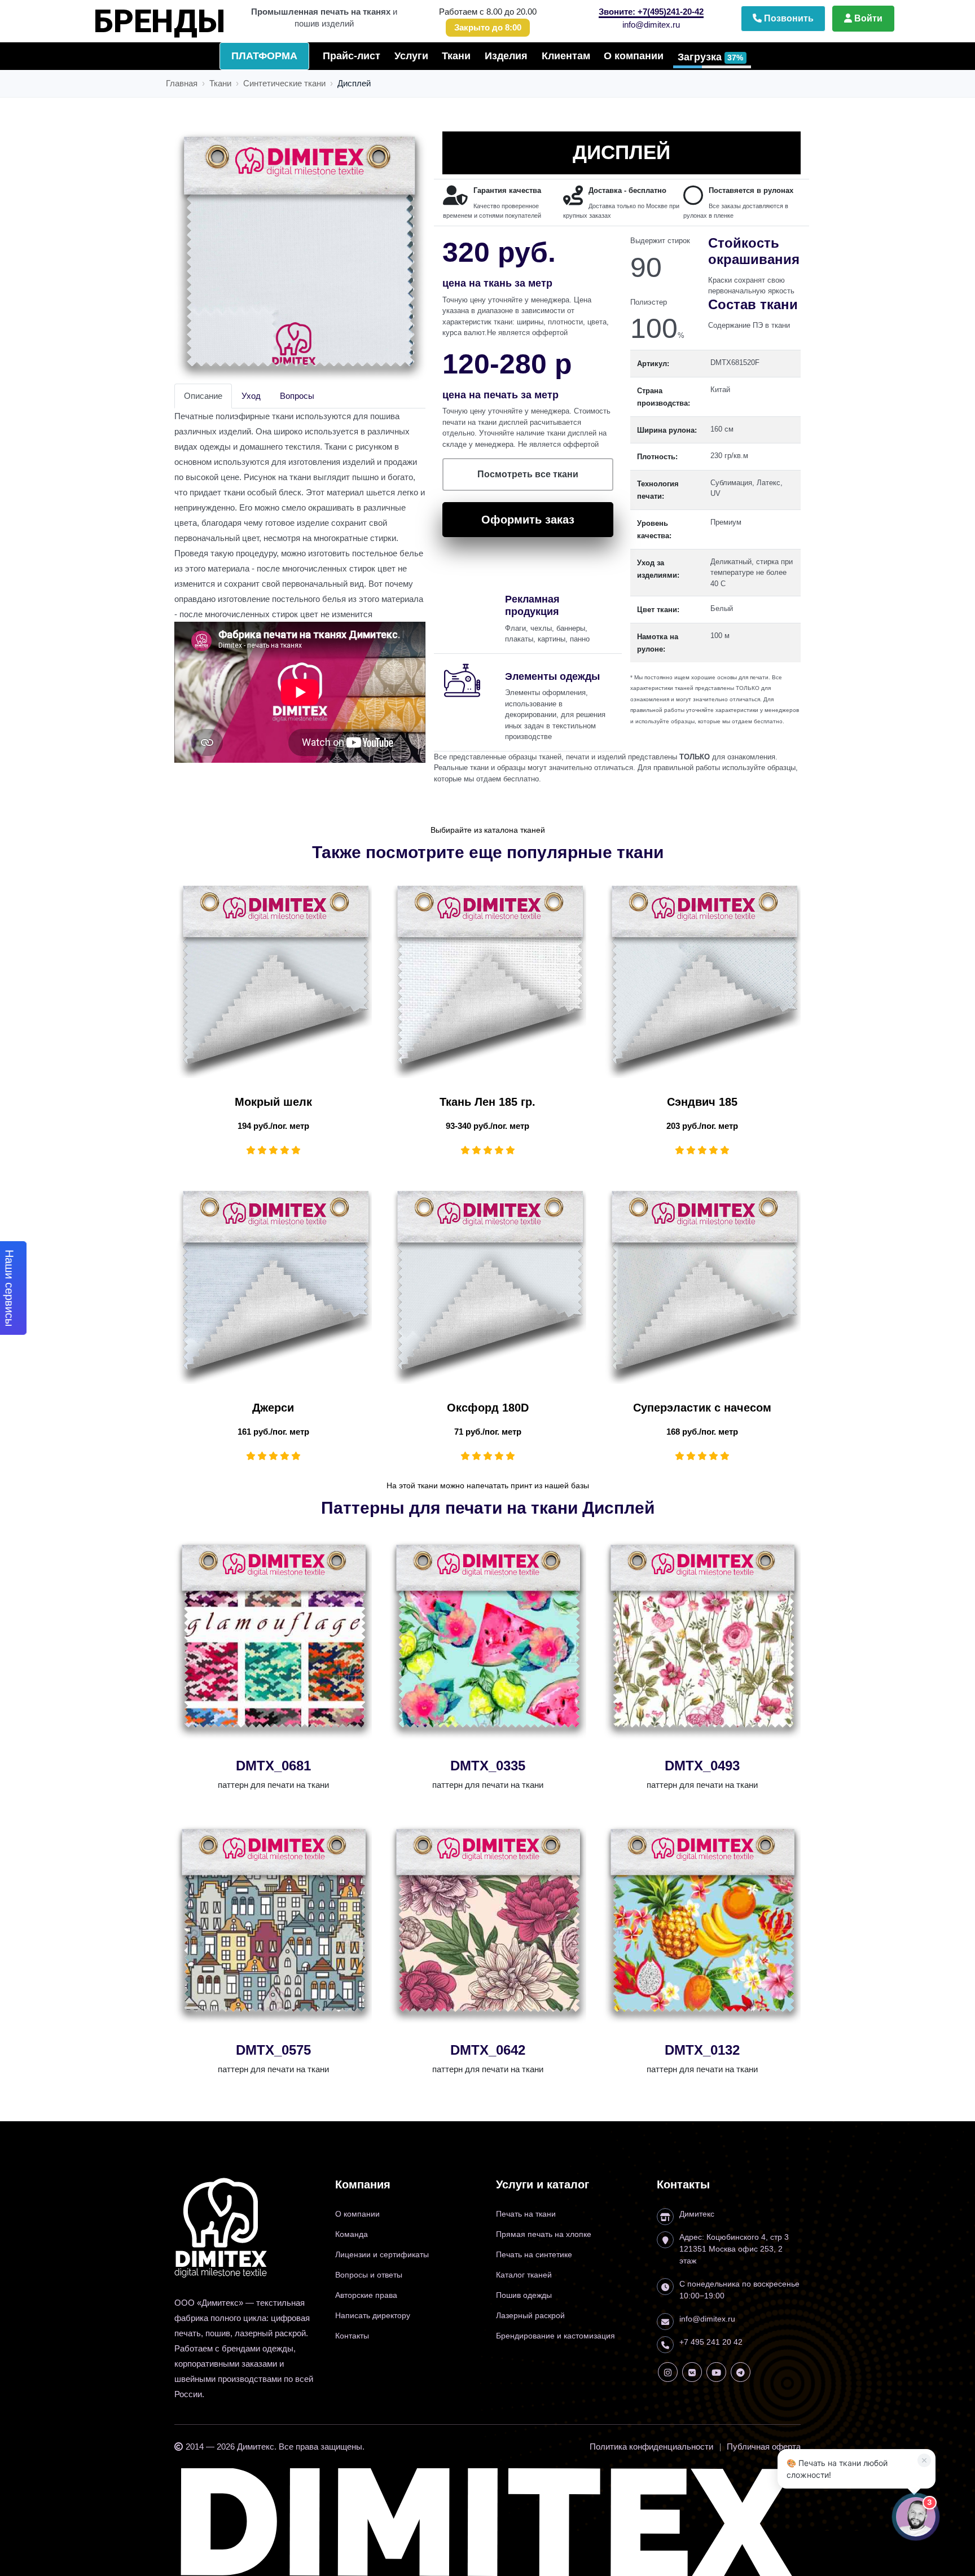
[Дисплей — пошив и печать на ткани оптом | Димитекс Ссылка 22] (741, 2372)
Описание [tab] (203, 396)
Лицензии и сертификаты (382, 2254)
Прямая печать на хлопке (544, 2234)
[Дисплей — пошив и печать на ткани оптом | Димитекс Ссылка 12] (703, 1287)
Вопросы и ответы (369, 2275)
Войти (867, 18)
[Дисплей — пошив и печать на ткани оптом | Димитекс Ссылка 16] (275, 1925)
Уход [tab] (251, 396)
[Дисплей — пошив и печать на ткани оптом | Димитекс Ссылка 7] (275, 981)
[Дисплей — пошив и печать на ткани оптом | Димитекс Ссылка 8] (489, 981)
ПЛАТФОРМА (264, 56)
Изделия (506, 56)
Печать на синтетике (534, 2254)
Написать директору (373, 2315)
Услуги (411, 56)
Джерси (273, 1408)
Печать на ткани (526, 2214)
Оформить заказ (528, 520)
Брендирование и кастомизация (555, 2336)
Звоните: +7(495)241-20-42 (651, 12)
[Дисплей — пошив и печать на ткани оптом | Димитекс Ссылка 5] (300, 258)
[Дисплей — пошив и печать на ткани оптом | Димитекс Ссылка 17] (489, 1925)
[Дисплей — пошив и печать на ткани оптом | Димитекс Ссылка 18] (703, 1925)
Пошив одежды (524, 2295)
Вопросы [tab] (297, 396)
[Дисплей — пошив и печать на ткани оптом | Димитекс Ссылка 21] (716, 2372)
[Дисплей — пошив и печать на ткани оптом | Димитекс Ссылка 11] (489, 1287)
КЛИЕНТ (176, 16)
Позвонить (788, 18)
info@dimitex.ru (651, 25)
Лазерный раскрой (530, 2315)
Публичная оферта (764, 2447)
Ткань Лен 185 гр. (488, 1102)
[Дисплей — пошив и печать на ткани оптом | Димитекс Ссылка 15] (703, 1640)
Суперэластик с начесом (702, 1408)
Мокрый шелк (273, 1102)
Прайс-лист (352, 56)
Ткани (456, 56)
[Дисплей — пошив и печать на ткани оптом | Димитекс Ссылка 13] (275, 1640)
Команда (352, 2234)
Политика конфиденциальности (651, 2447)
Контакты (352, 2336)
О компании (634, 56)
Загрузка (710, 57)
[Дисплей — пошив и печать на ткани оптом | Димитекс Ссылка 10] (275, 1287)
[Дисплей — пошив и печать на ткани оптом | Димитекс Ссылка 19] (668, 2372)
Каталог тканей (524, 2275)
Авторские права (366, 2295)
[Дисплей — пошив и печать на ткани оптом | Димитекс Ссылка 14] (489, 1640)
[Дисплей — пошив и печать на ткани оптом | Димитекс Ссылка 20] (692, 2372)
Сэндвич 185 (702, 1102)
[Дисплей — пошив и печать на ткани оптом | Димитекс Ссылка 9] (703, 981)
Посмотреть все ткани (528, 474)
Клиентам (566, 56)
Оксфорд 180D (488, 1408)
